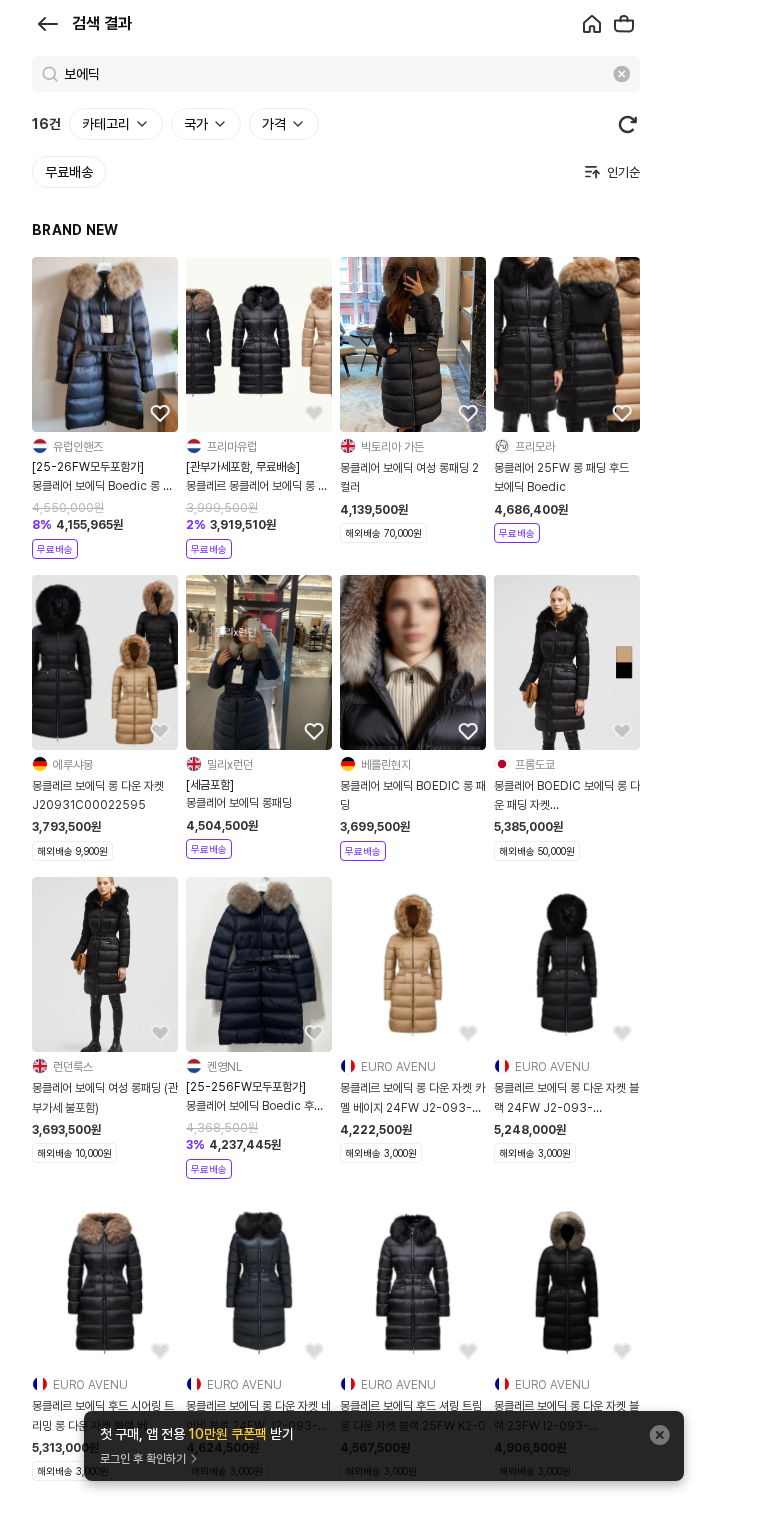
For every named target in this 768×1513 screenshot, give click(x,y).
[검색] (50, 74)
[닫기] (660, 1435)
